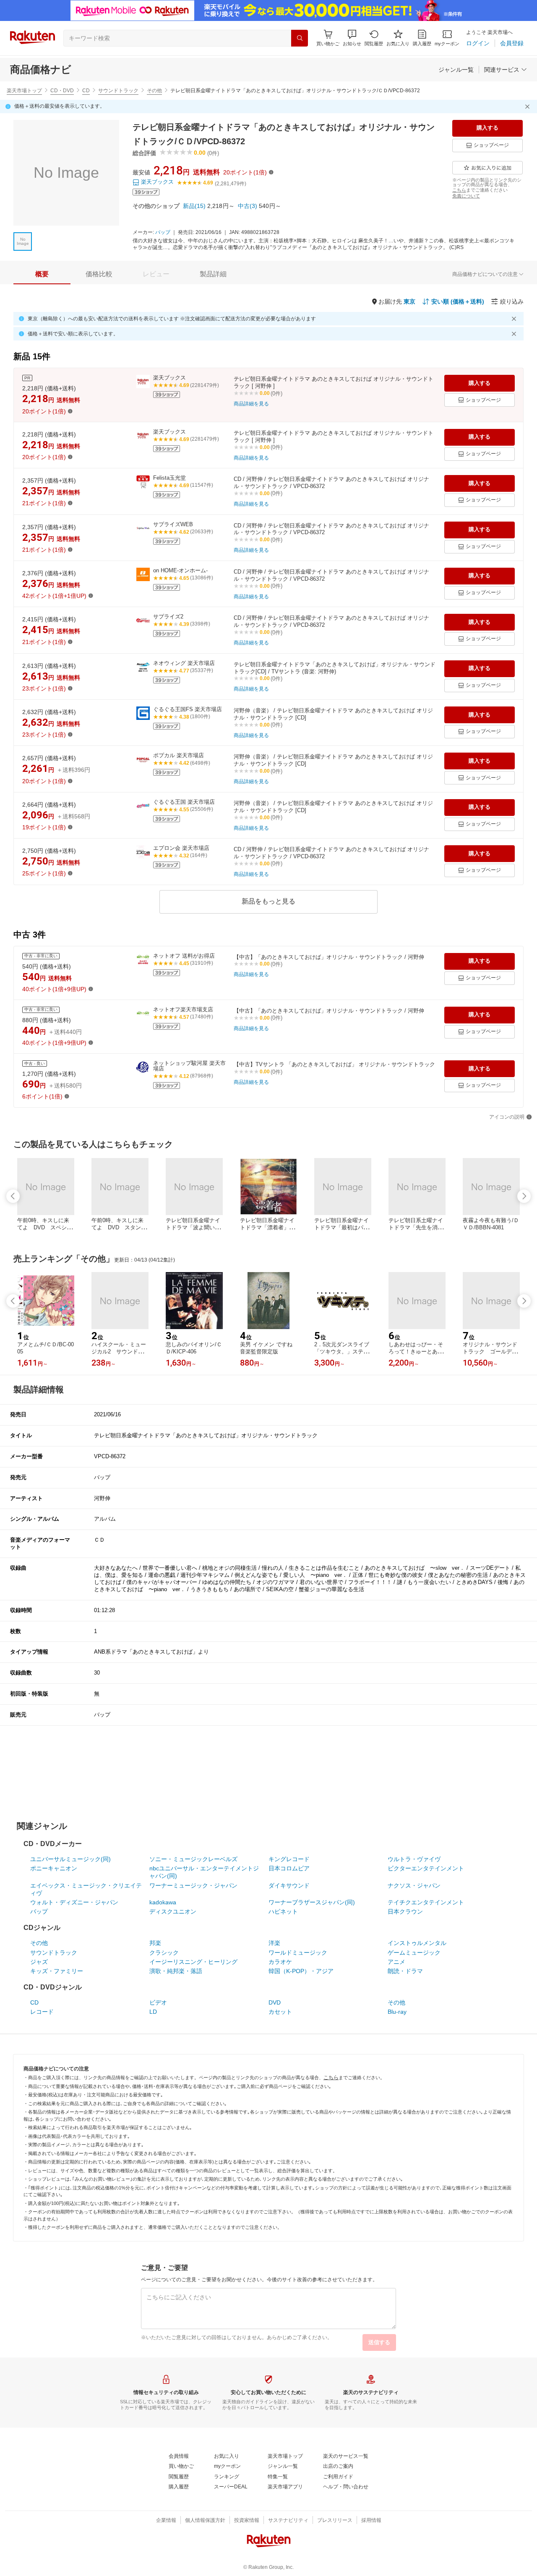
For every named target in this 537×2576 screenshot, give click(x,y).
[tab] (42, 274)
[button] (352, 38)
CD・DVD (62, 91)
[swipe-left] (13, 1196)
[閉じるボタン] (529, 106)
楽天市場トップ (24, 91)
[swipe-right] (524, 1196)
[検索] (300, 38)
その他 (154, 91)
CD (86, 91)
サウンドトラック (118, 91)
